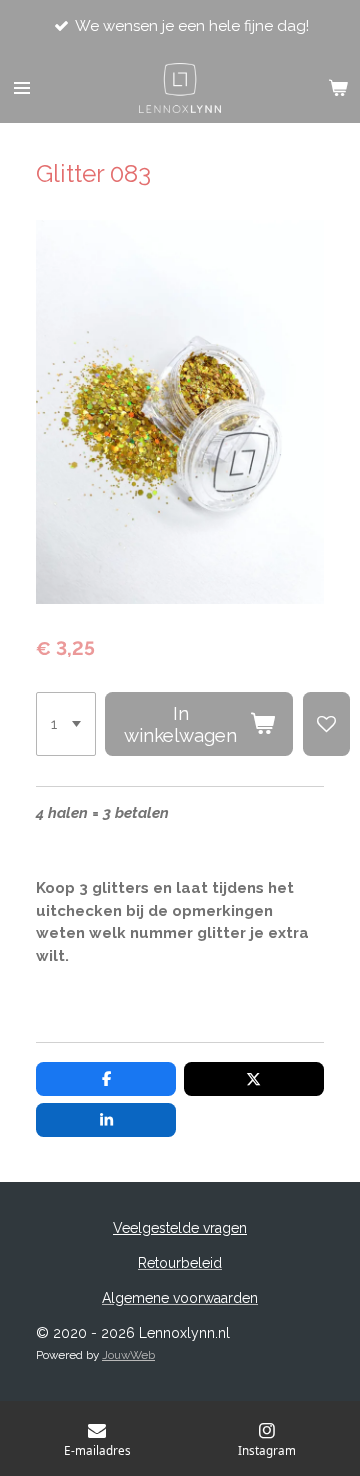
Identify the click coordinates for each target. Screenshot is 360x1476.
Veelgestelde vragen (180, 1228)
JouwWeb (128, 1355)
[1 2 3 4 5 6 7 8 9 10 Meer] (66, 724)
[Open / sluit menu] (22, 88)
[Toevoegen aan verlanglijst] (326, 724)
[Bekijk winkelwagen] (338, 88)
